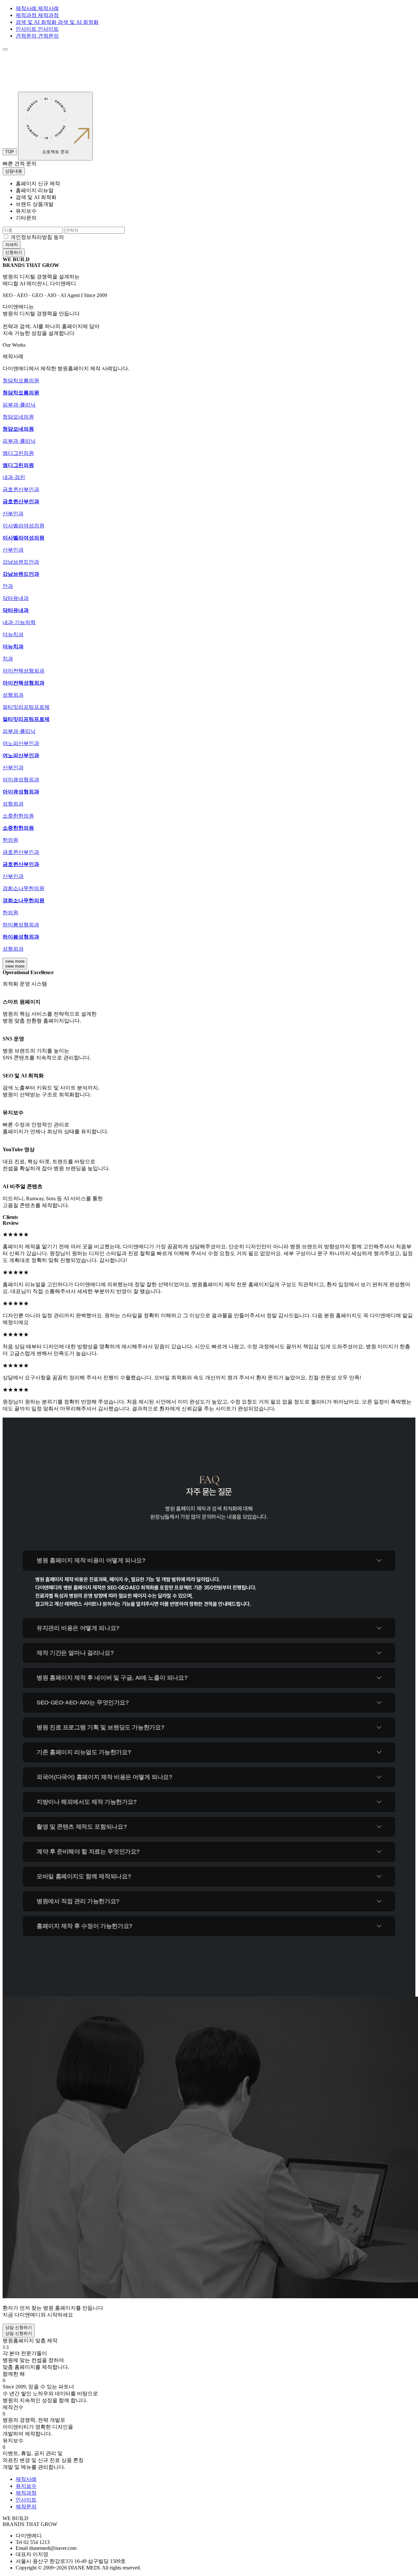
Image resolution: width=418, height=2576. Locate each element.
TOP (10, 152)
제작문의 (26, 2507)
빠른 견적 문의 (20, 164)
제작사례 (26, 2479)
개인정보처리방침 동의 (37, 237)
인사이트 (26, 2500)
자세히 (12, 245)
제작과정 (26, 2493)
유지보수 (26, 2486)
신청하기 (14, 252)
